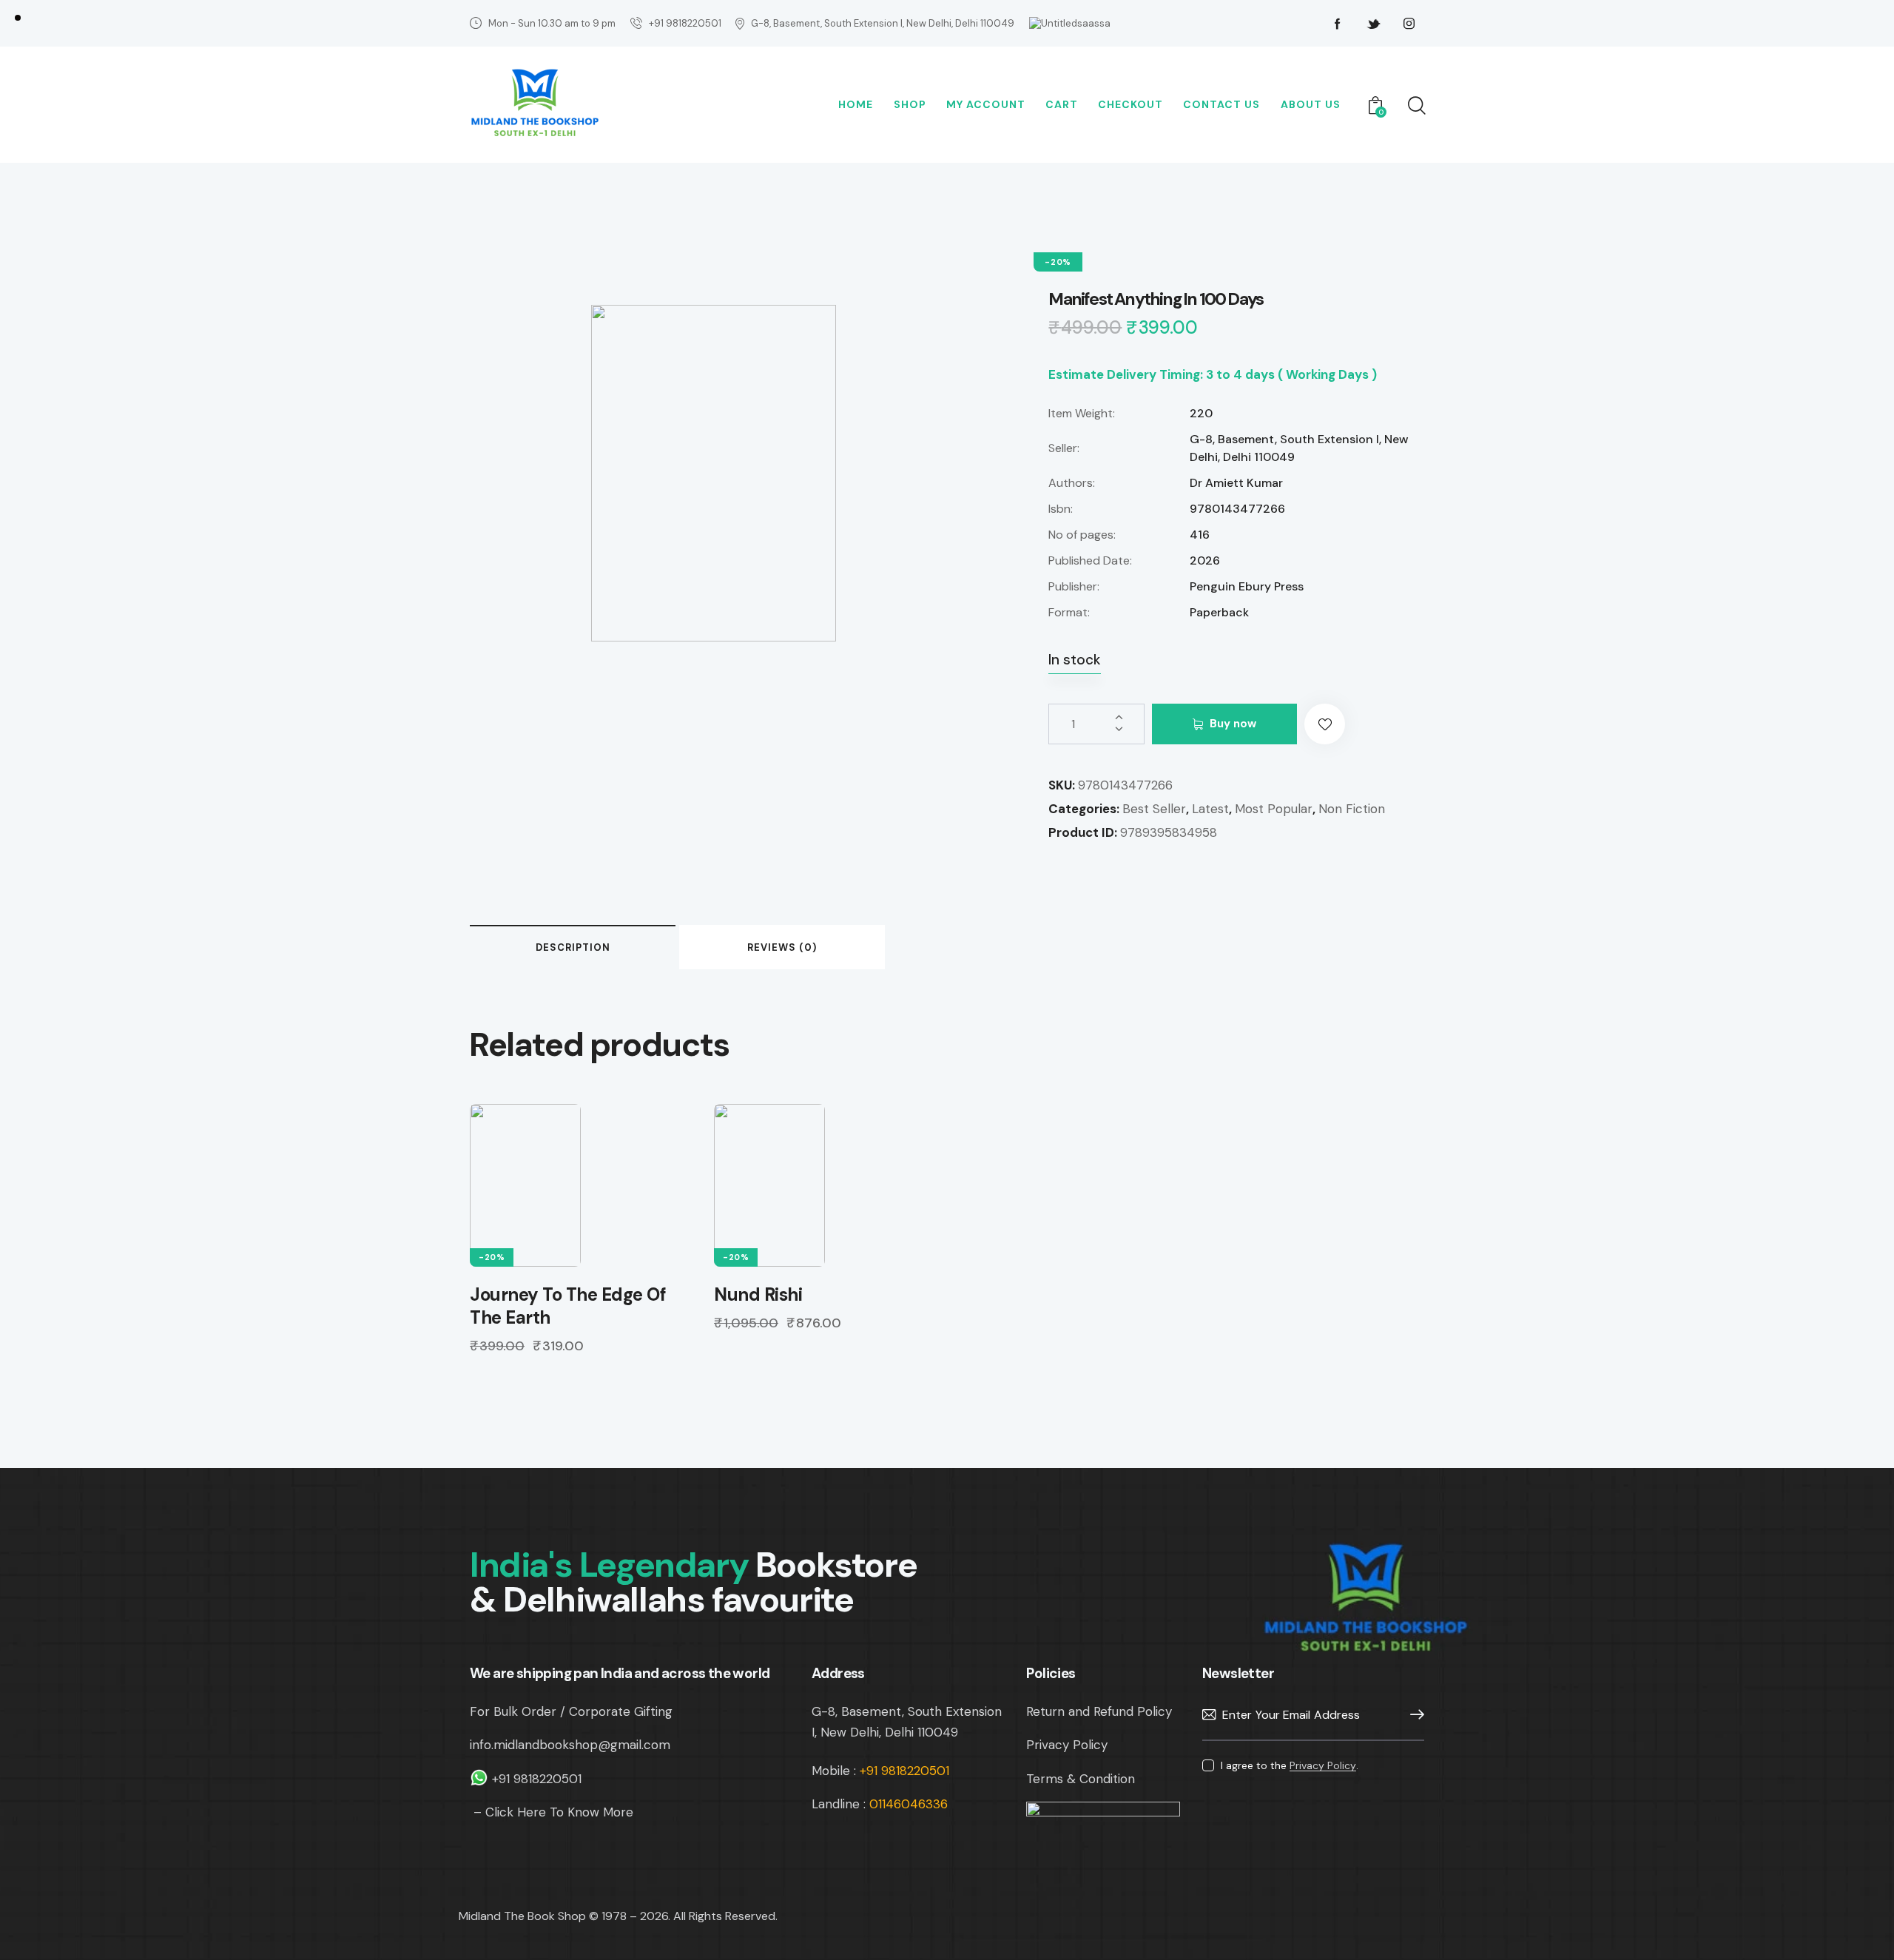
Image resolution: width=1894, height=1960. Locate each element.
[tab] (573, 947)
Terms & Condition (1081, 1779)
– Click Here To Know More (552, 1812)
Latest (1210, 809)
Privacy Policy (1067, 1745)
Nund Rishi (758, 1294)
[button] (1325, 724)
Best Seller (1154, 809)
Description (573, 947)
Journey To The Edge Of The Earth (568, 1306)
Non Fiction (1352, 809)
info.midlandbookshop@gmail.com (570, 1745)
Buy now (1233, 724)
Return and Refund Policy (1099, 1711)
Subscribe (1413, 1715)
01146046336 (909, 1804)
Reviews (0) (782, 947)
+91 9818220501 (539, 1779)
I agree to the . (1290, 1765)
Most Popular (1274, 809)
